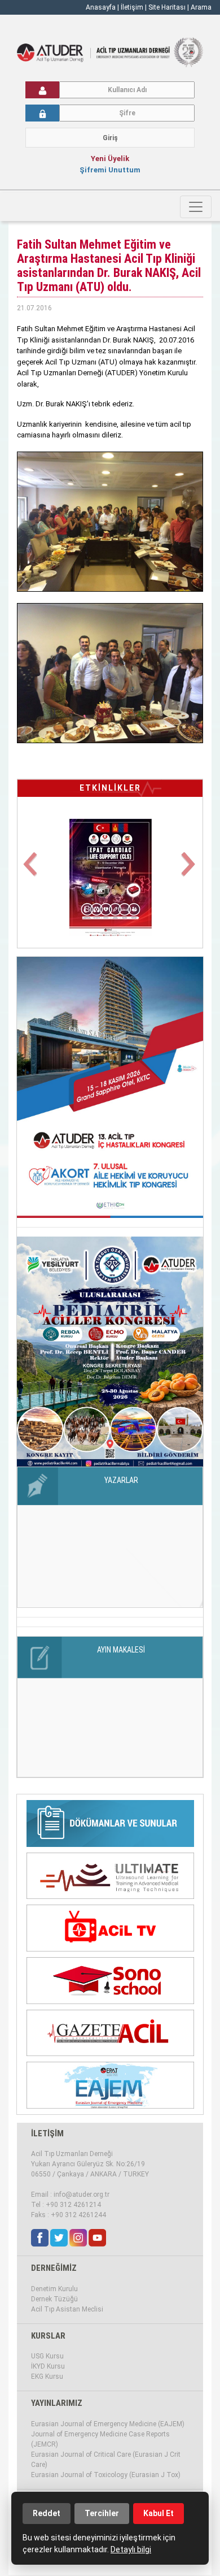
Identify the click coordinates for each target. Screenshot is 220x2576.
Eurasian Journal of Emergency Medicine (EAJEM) (108, 2424)
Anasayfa (101, 7)
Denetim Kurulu (54, 2289)
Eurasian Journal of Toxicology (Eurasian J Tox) (106, 2475)
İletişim (133, 7)
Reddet (47, 2513)
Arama (201, 7)
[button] (31, 871)
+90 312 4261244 (78, 2215)
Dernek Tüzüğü (54, 2299)
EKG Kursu (47, 2376)
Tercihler (102, 2513)
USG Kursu (47, 2356)
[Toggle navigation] (196, 207)
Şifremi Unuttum (110, 170)
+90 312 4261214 (73, 2205)
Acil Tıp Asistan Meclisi (67, 2309)
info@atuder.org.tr (82, 2195)
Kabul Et (159, 2513)
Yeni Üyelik (110, 159)
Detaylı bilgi (131, 2549)
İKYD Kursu (48, 2366)
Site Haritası (167, 7)
